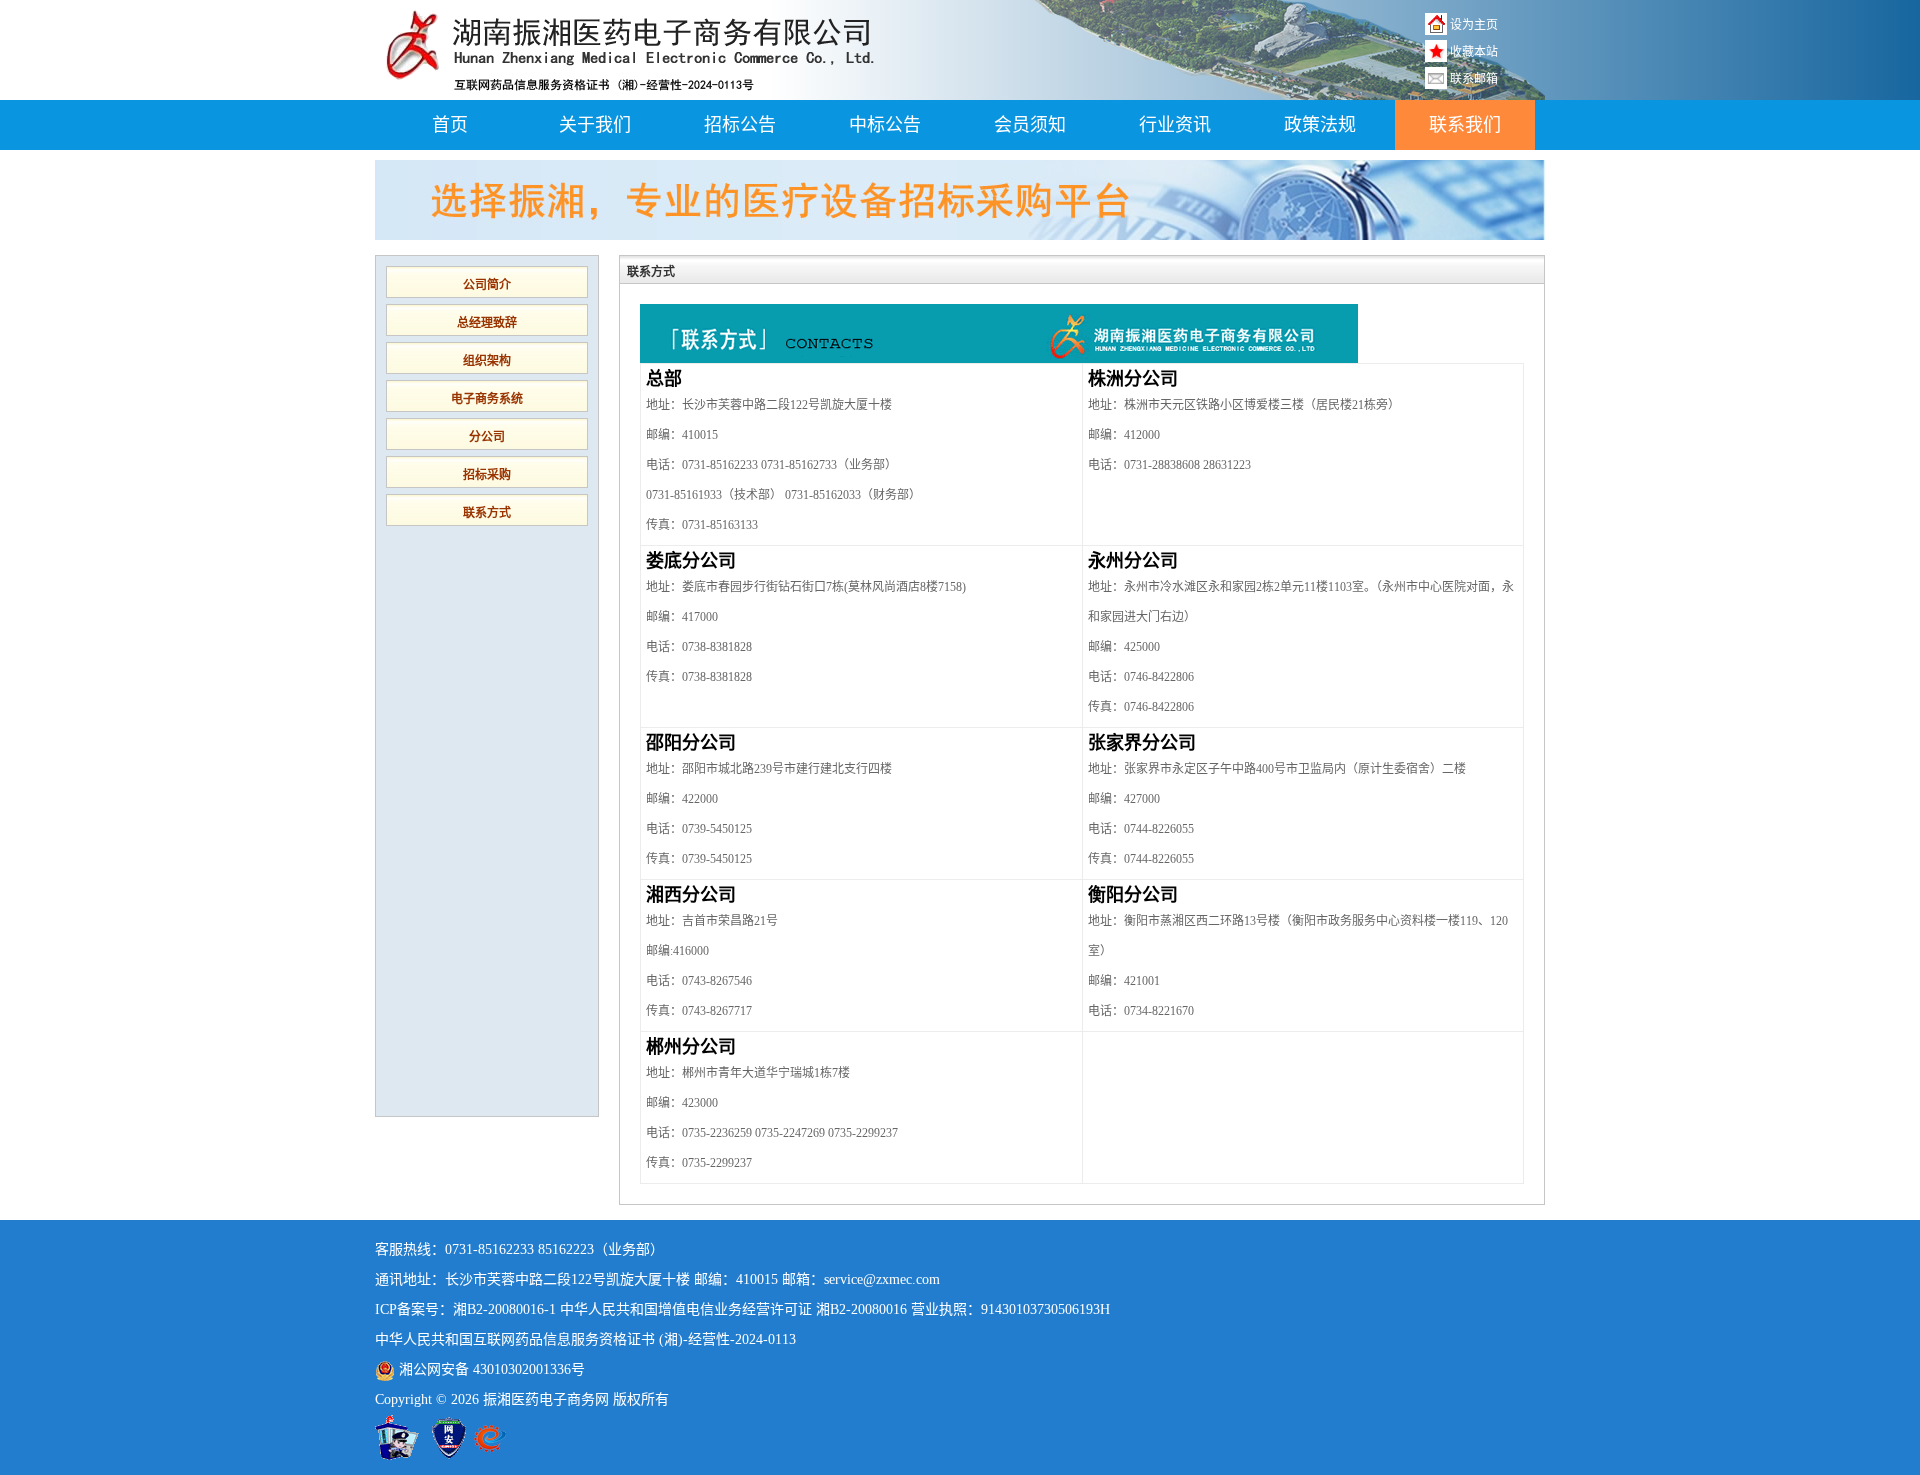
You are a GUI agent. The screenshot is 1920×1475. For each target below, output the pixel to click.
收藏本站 (1474, 52)
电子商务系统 (487, 399)
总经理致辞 (487, 323)
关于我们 (595, 125)
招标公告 (740, 125)
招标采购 (487, 475)
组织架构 (487, 361)
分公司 (487, 437)
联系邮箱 (1474, 79)
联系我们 (1465, 125)
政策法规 (1320, 125)
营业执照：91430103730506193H (1010, 1309)
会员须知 (1030, 125)
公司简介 (487, 285)
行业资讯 (1175, 125)
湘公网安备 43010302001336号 (490, 1369)
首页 (450, 125)
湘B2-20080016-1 (504, 1309)
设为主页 (1474, 25)
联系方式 (487, 513)
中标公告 (885, 125)
